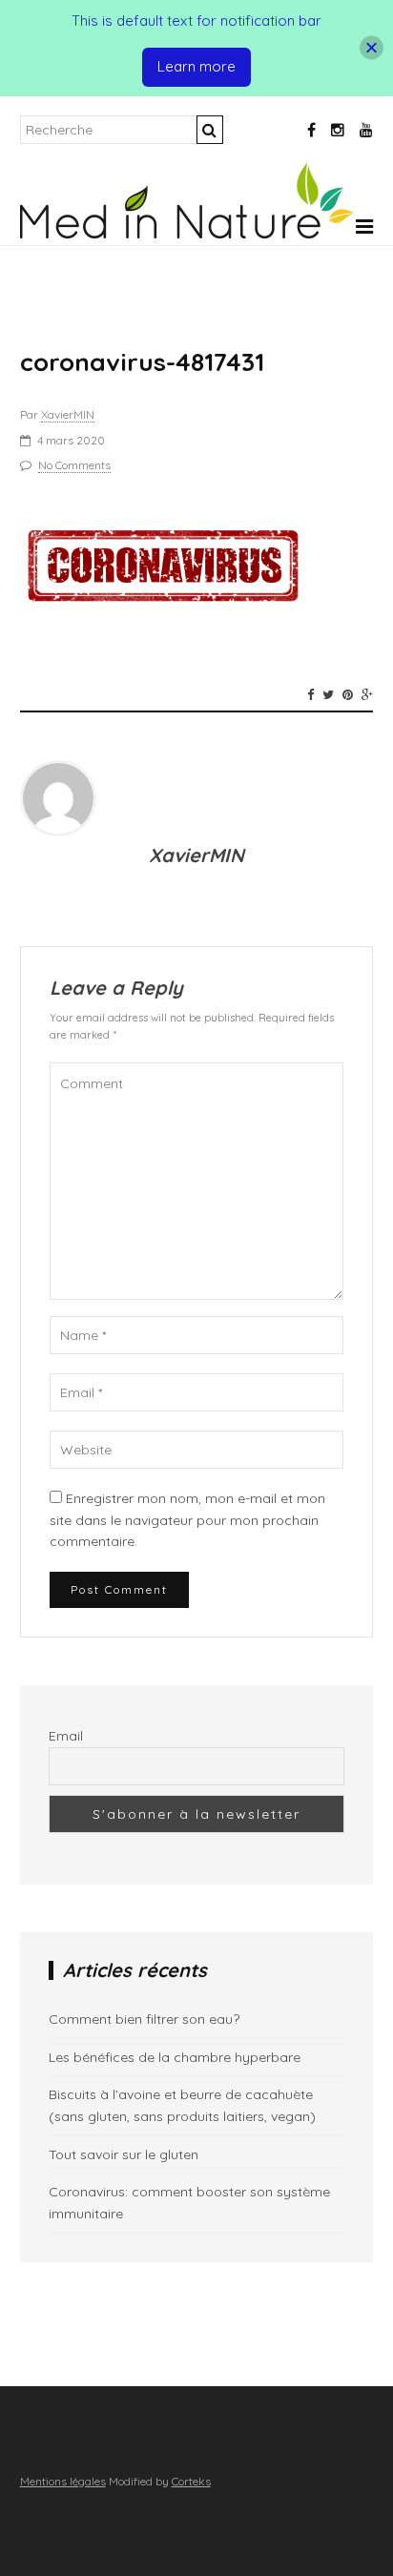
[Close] (372, 48)
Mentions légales (63, 2481)
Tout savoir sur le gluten (124, 2154)
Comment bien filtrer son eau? (144, 2019)
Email (66, 1736)
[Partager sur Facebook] (310, 694)
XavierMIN (68, 414)
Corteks (191, 2481)
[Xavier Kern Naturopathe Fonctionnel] (187, 234)
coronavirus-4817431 (142, 362)
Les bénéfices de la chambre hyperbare (175, 2057)
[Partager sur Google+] (367, 694)
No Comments (74, 465)
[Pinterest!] (348, 694)
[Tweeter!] (328, 694)
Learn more (196, 66)
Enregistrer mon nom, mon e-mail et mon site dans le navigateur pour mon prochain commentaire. (187, 1520)
